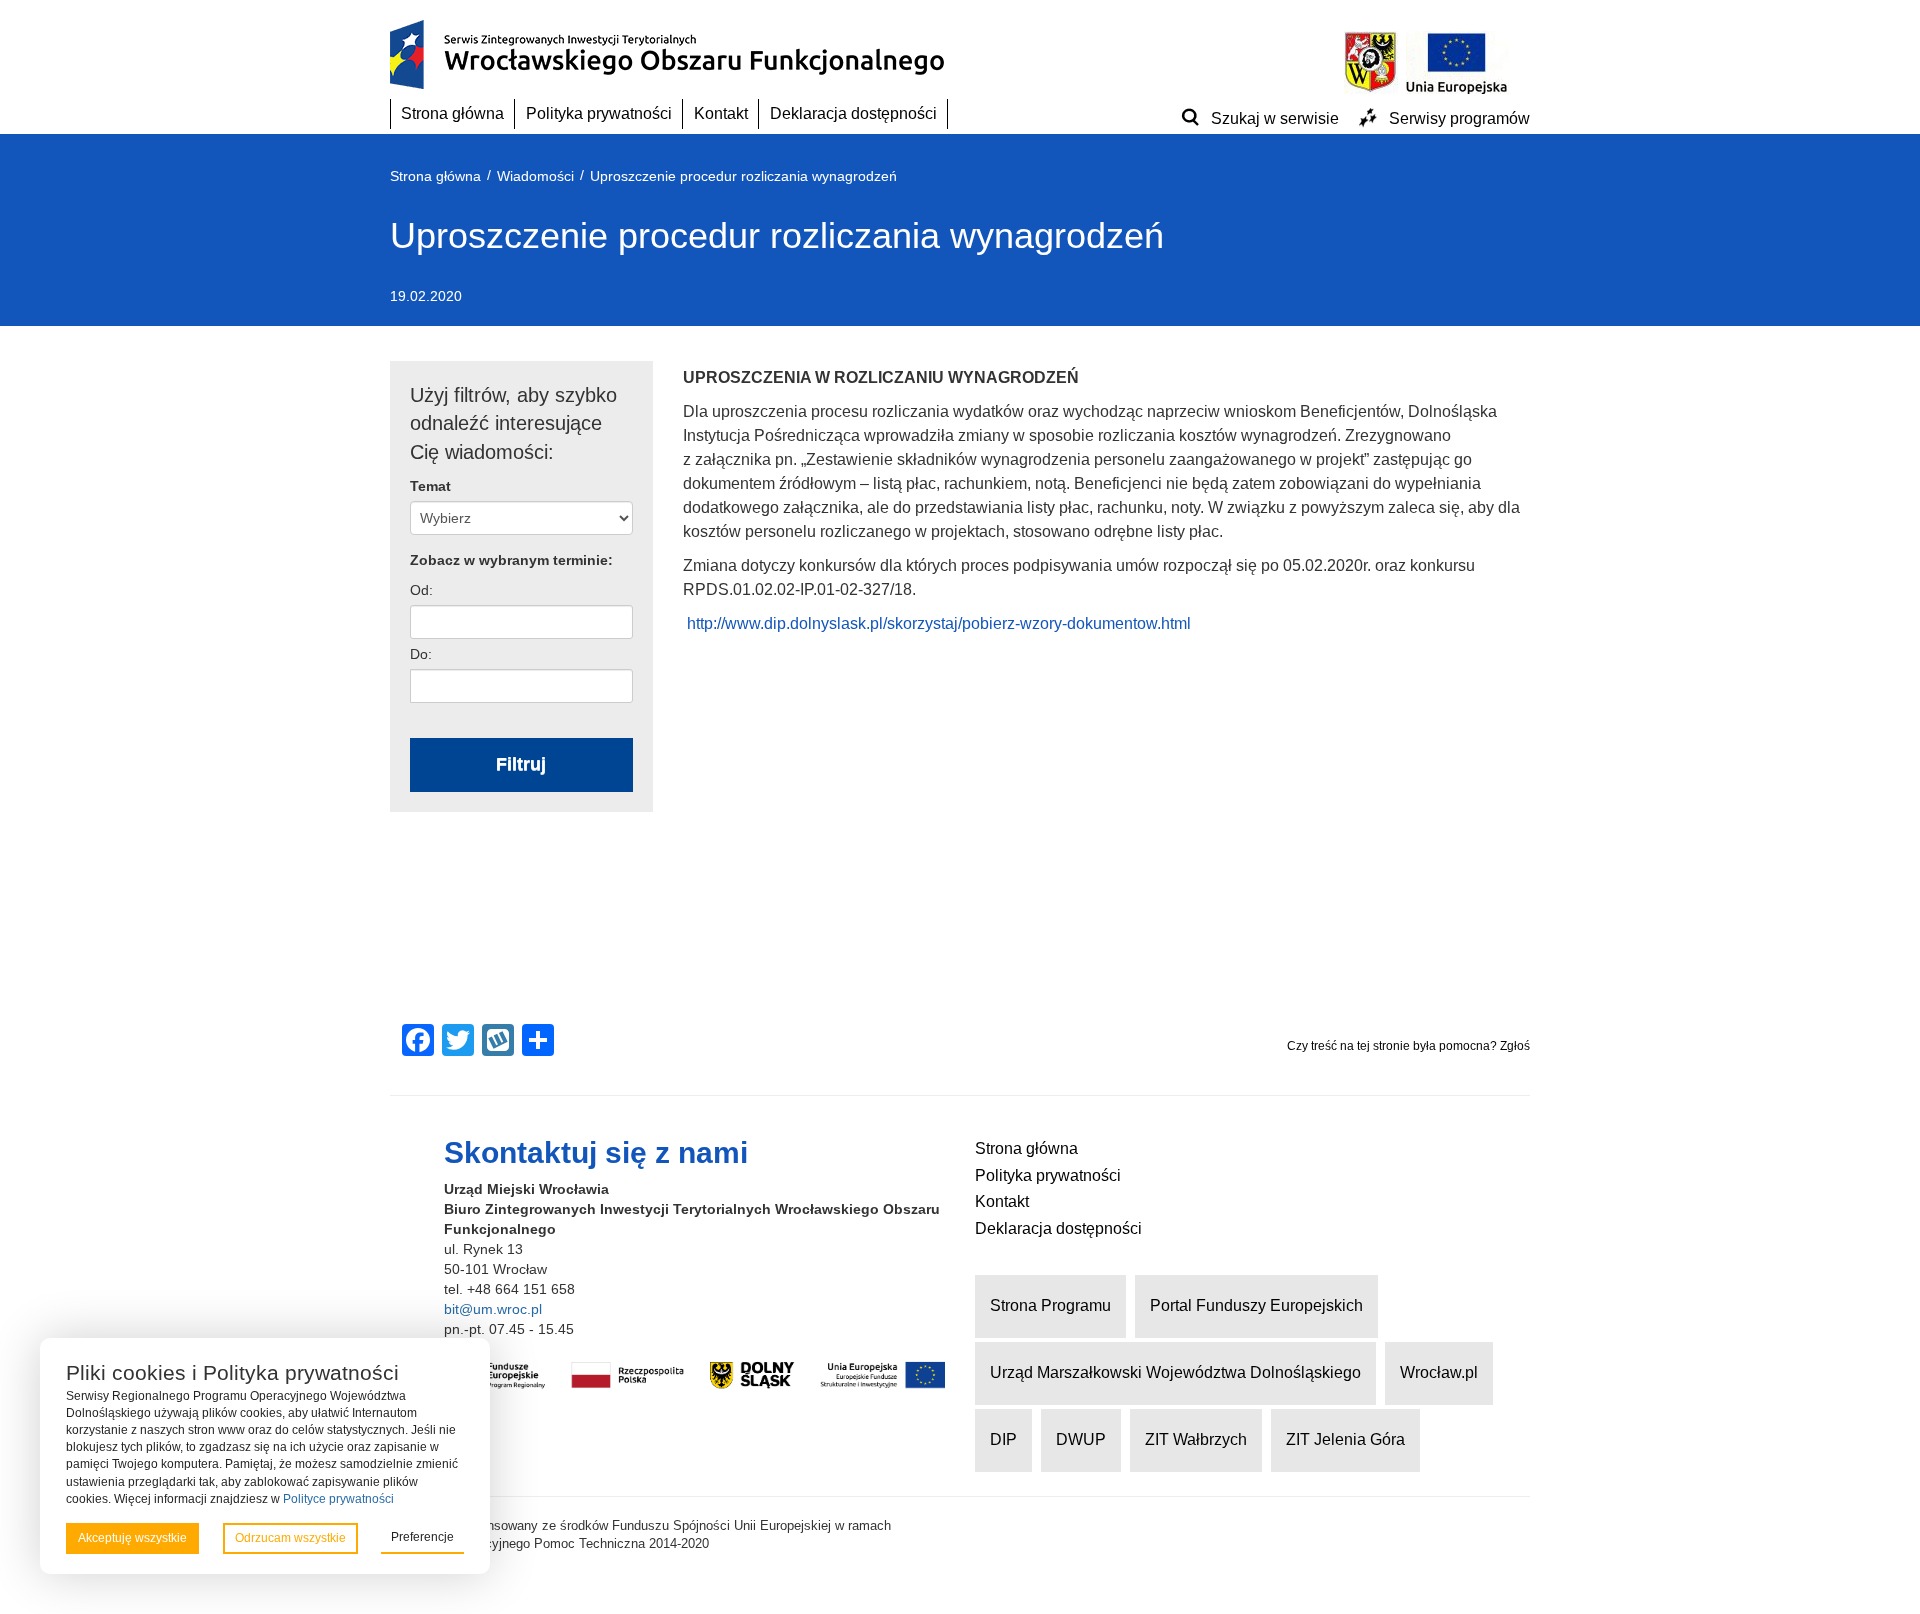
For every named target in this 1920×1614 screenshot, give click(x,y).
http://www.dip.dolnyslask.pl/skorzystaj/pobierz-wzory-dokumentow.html (939, 623)
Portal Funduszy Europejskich (1256, 1305)
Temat (430, 486)
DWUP (1081, 1439)
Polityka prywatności (599, 113)
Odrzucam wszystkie (290, 1538)
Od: (421, 590)
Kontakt (721, 113)
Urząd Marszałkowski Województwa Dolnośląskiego (1175, 1372)
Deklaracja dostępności (853, 113)
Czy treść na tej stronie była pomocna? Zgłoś (1408, 1046)
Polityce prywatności (338, 1499)
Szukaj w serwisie (1275, 118)
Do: (421, 654)
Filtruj (521, 764)
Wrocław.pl (1439, 1372)
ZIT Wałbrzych (1196, 1439)
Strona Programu (1050, 1305)
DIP (1003, 1439)
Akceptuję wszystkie (132, 1538)
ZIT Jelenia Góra (1345, 1439)
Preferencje (422, 1537)
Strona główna (452, 113)
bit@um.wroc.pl (493, 1309)
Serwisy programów (1459, 118)
